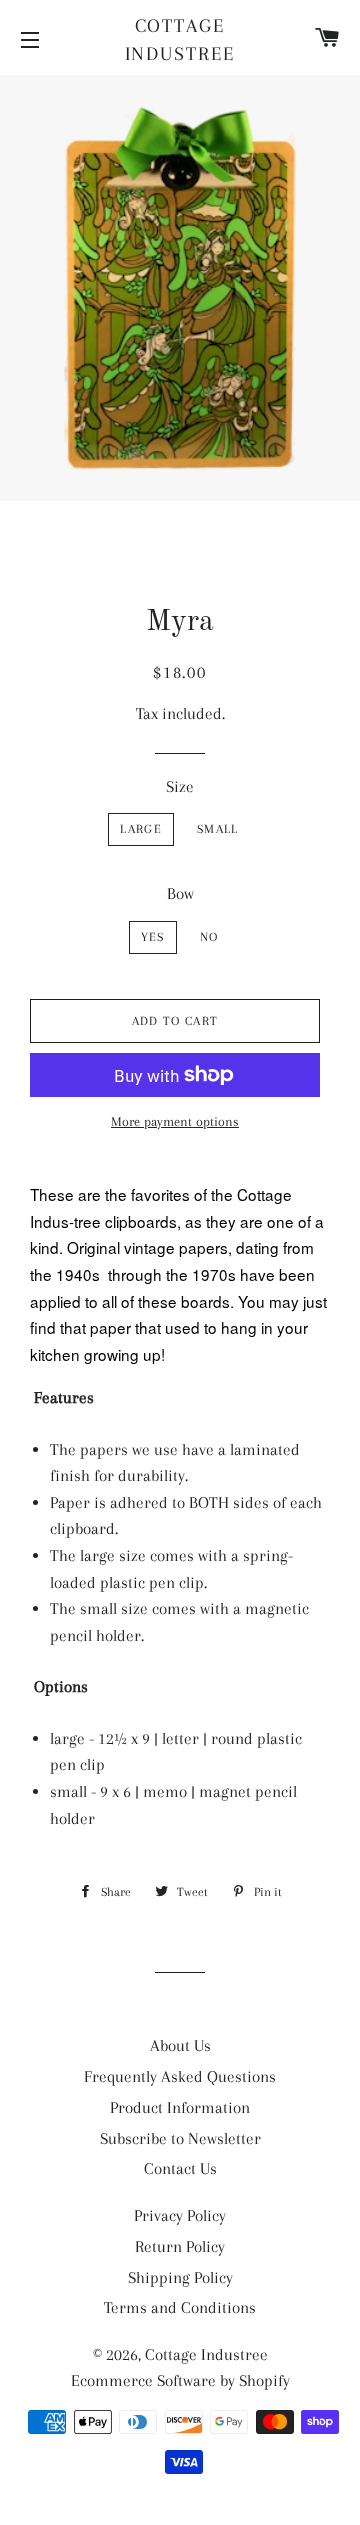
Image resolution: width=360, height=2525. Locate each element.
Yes (153, 937)
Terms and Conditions (180, 2307)
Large (141, 829)
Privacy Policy (180, 2215)
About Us (180, 2045)
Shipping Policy (180, 2277)
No (209, 937)
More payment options (175, 1121)
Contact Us (180, 2168)
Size (180, 786)
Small (218, 829)
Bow (180, 893)
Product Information (180, 2107)
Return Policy (180, 2246)
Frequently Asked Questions (180, 2076)
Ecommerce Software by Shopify (180, 2380)
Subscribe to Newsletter (180, 2138)
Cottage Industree (180, 40)
